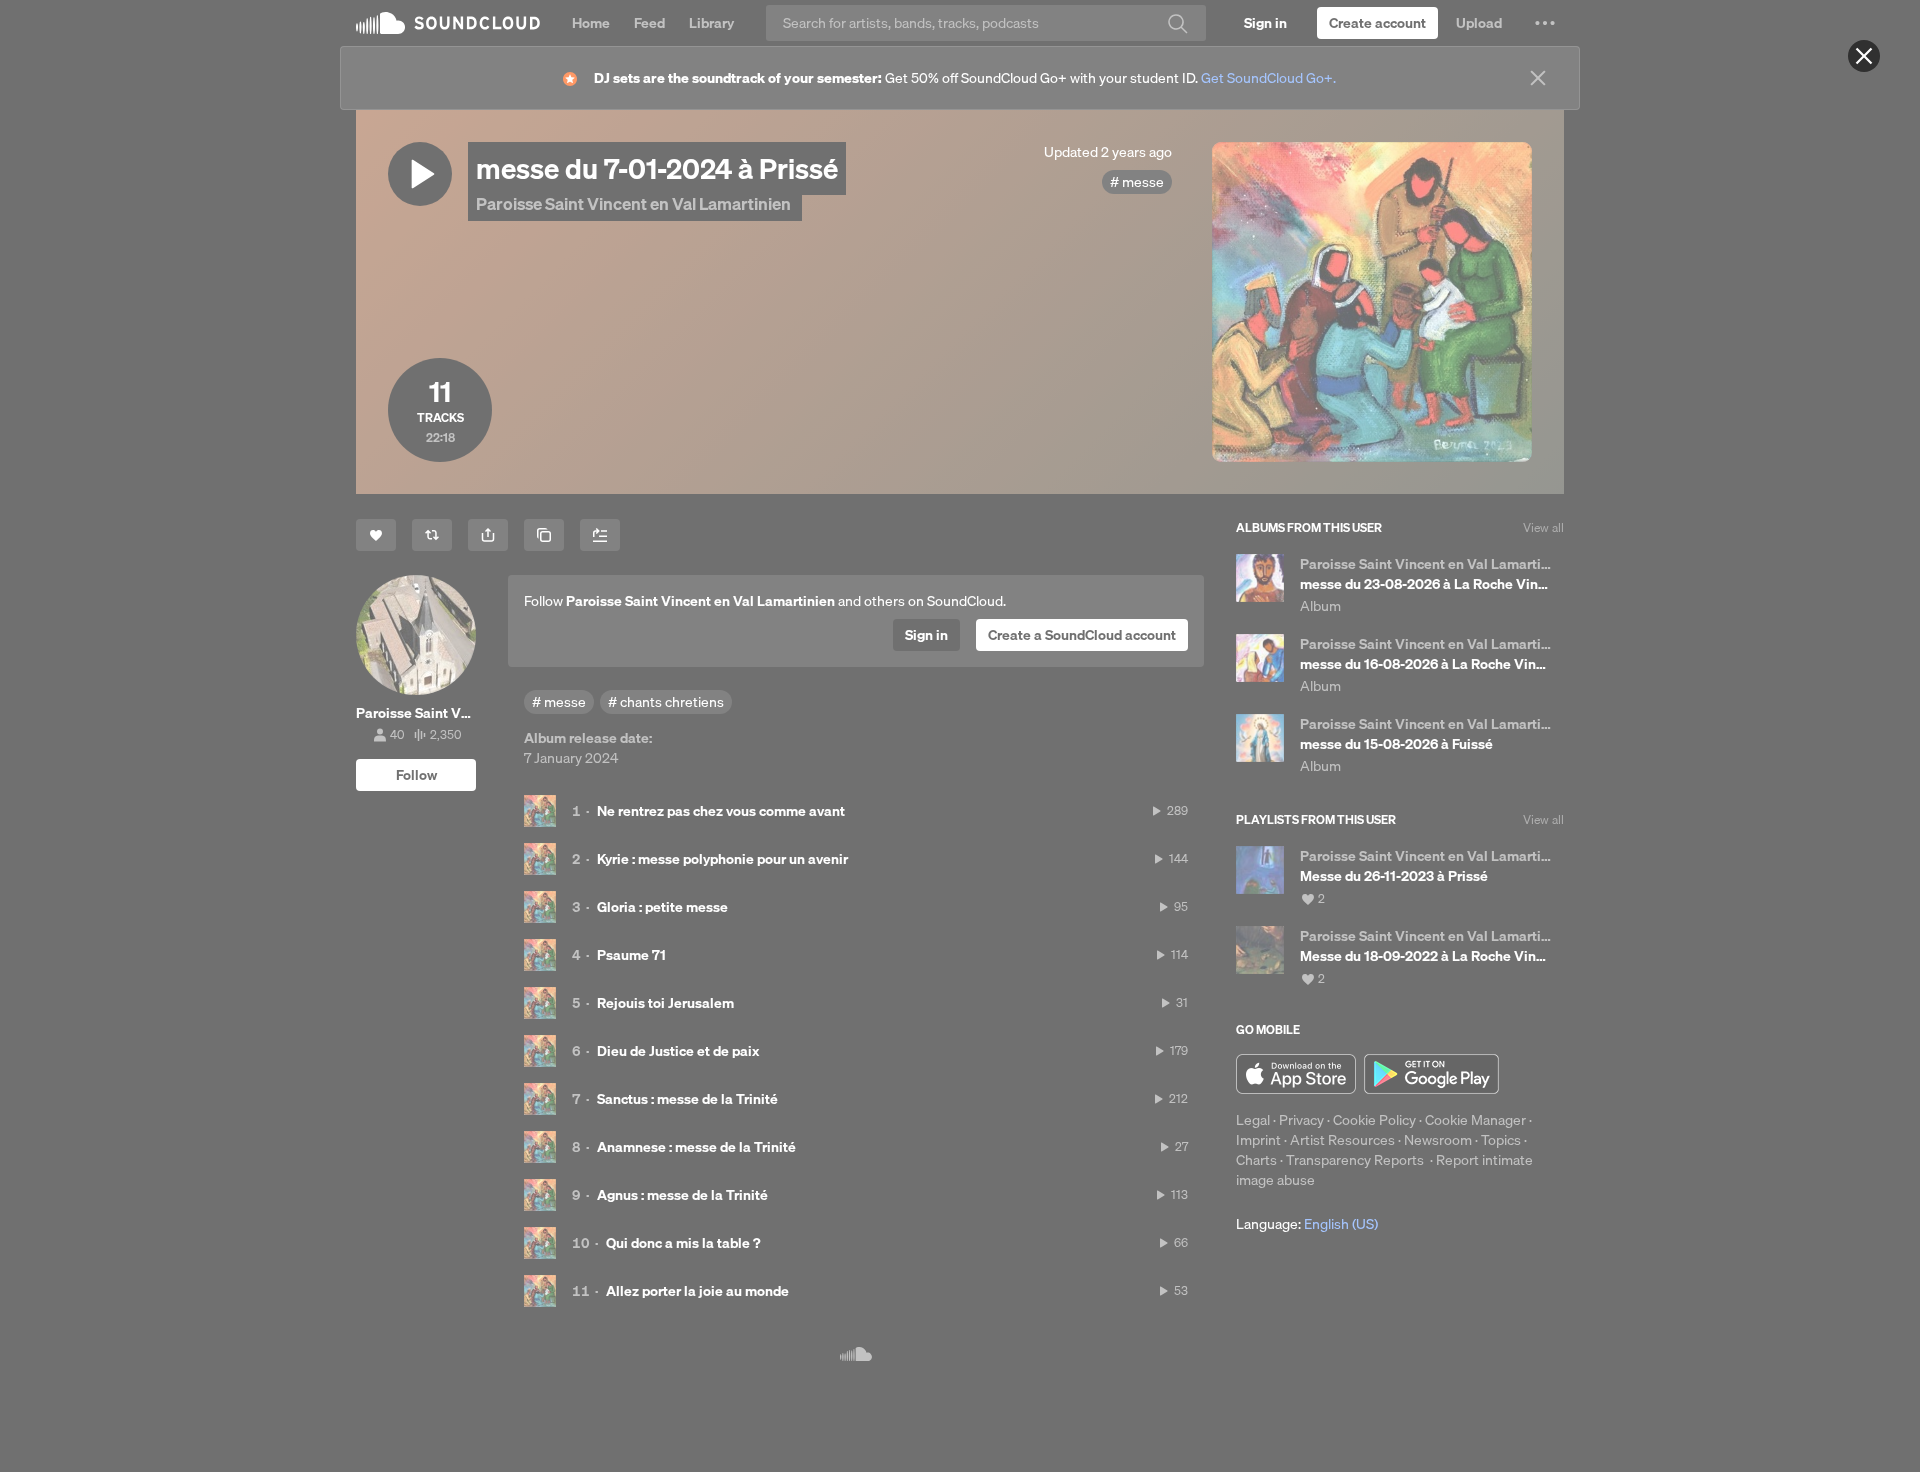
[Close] (1864, 56)
